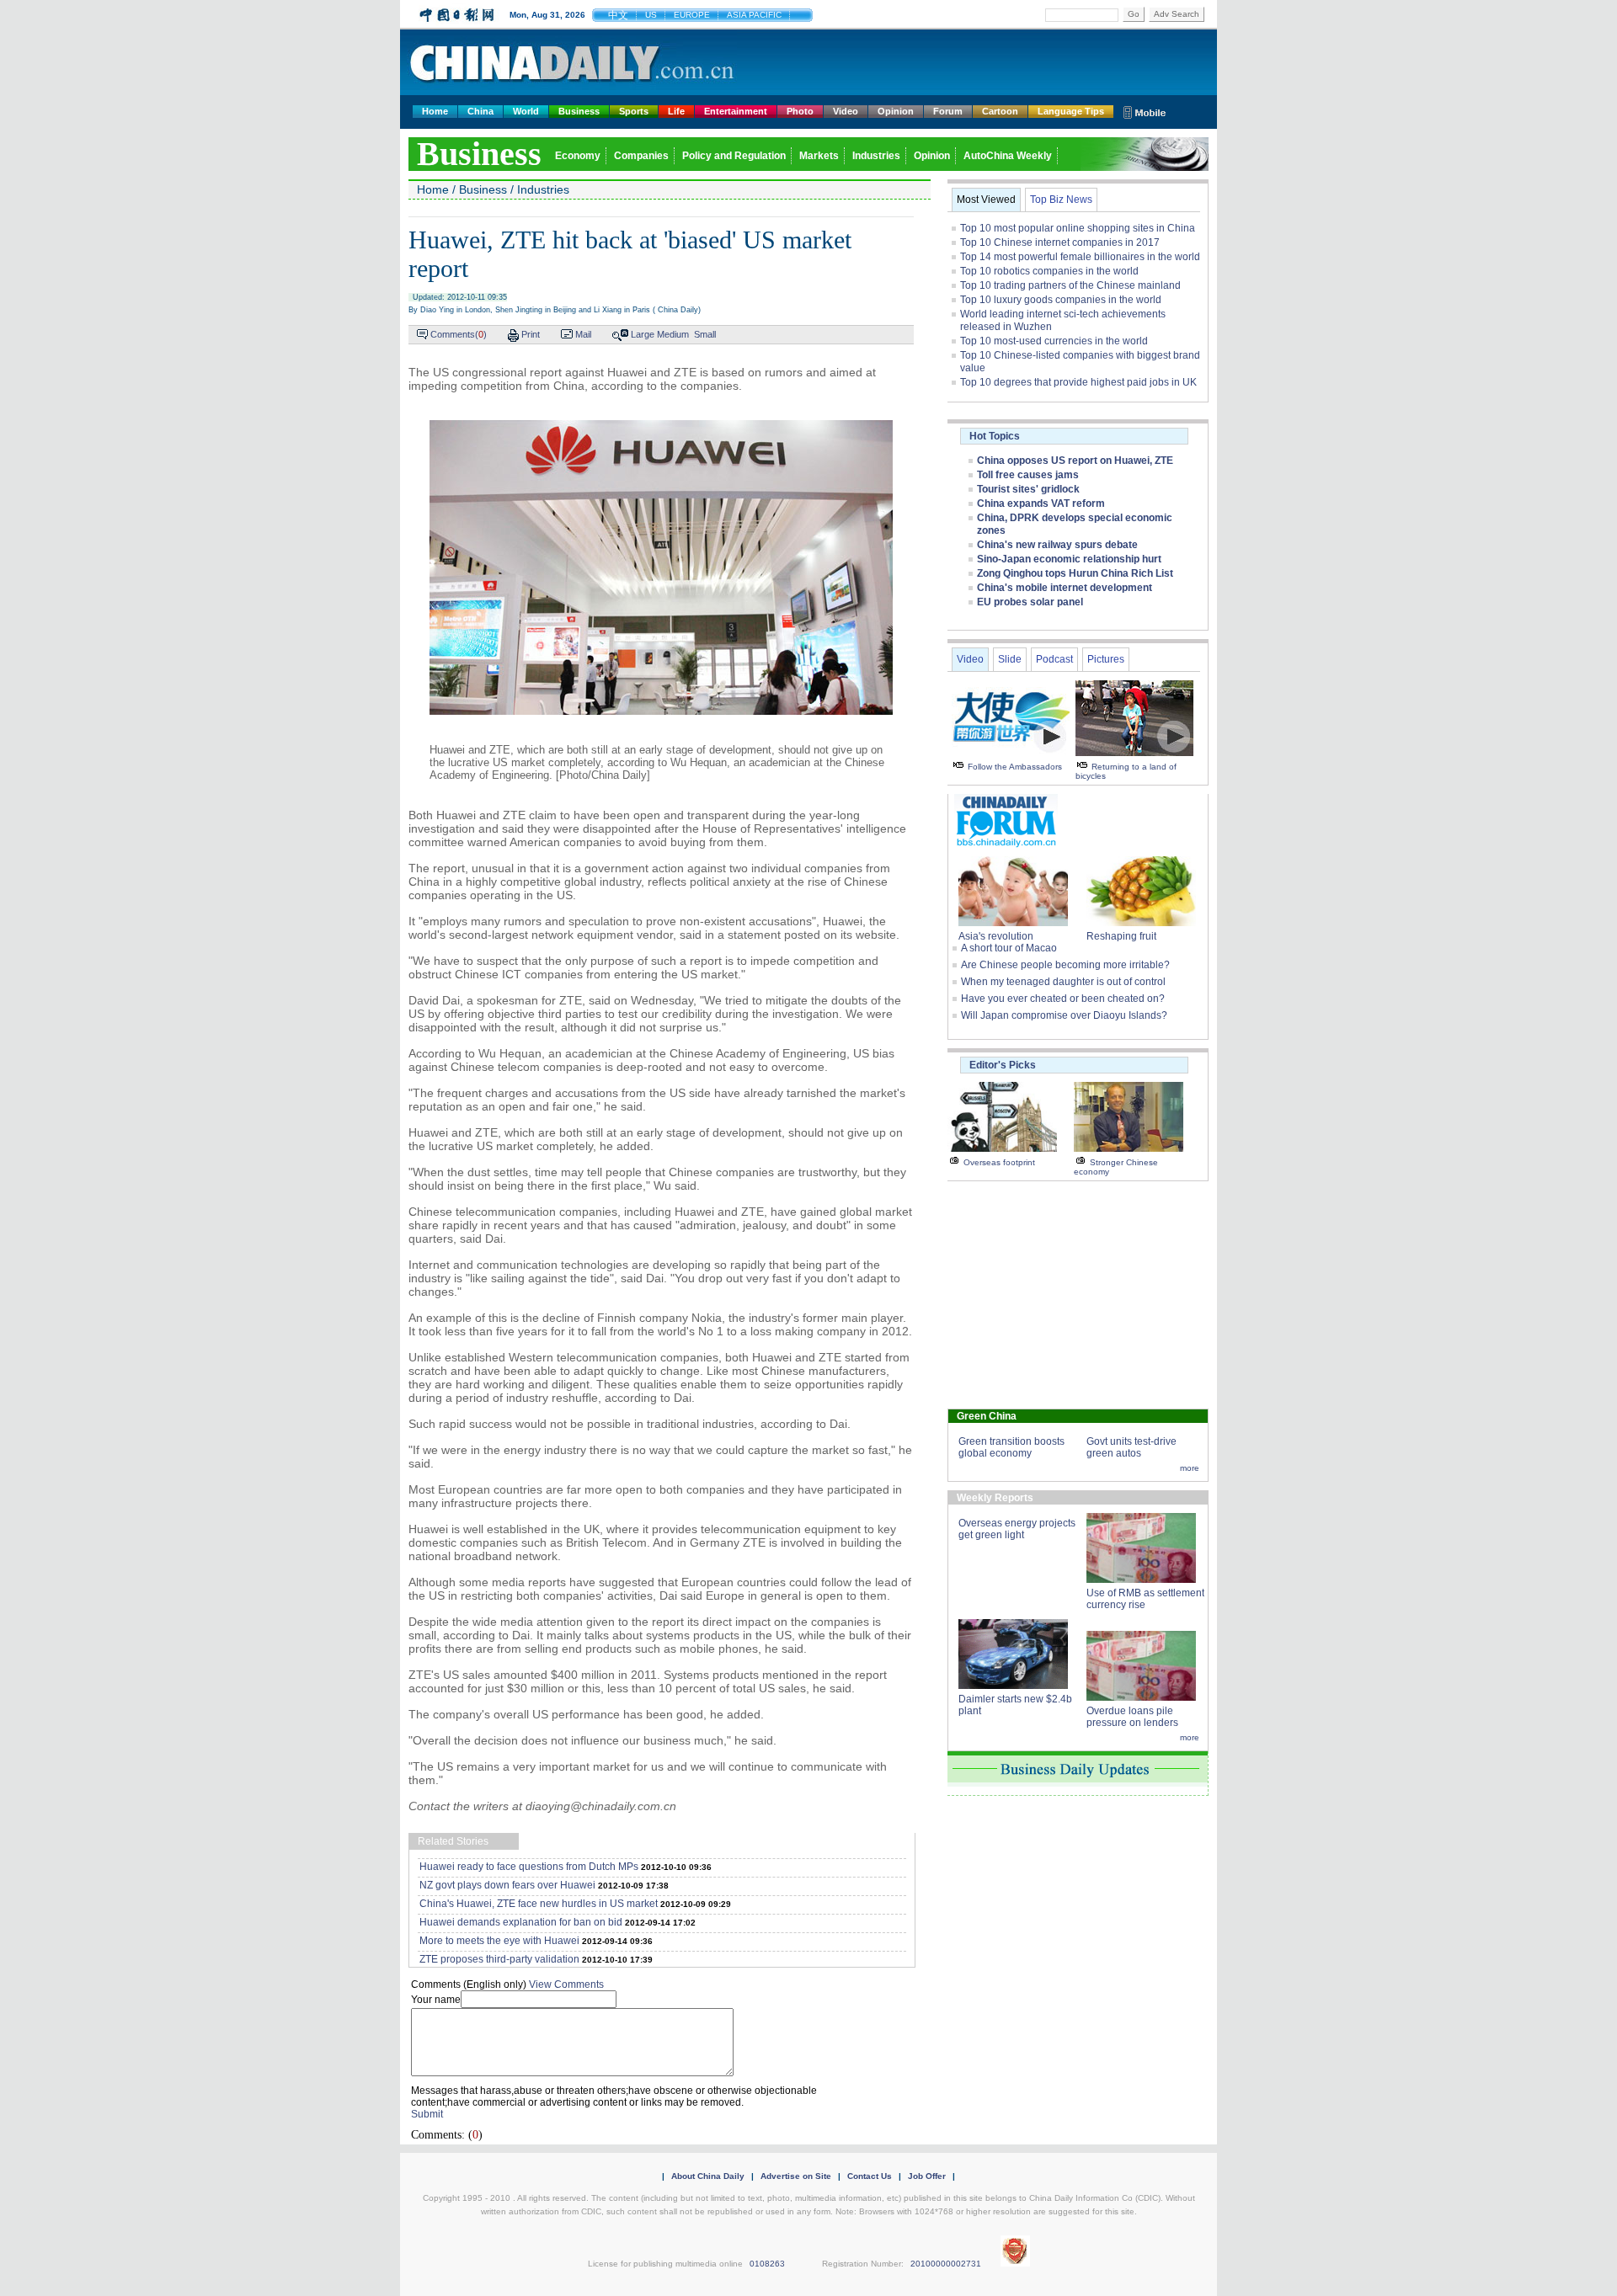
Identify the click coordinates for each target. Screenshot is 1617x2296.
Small (705, 334)
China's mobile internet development (1065, 588)
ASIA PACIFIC (754, 15)
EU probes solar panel (1030, 602)
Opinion (896, 111)
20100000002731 (946, 2264)
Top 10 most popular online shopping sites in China (1078, 228)
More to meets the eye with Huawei (499, 1941)
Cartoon (1000, 111)
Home (435, 111)
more (1190, 1468)
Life (676, 111)
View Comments (566, 1984)
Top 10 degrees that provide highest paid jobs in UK (1078, 382)
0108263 (767, 2264)
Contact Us (870, 2176)
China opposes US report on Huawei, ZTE (1075, 461)
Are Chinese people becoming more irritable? (1065, 965)
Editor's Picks (1003, 1065)
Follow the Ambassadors (1015, 767)
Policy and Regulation (734, 156)
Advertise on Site (796, 2176)
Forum (948, 111)
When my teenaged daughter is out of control (1063, 982)
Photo (800, 111)
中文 (618, 15)
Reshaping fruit (1121, 936)
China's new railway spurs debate (1057, 545)
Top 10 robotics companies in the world (1049, 271)
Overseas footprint (999, 1162)
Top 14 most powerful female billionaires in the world (1080, 257)
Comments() (459, 334)
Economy (578, 156)
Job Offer (927, 2176)
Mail (583, 334)
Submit (427, 2114)
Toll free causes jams (1028, 475)
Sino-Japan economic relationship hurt (1069, 559)
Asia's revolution (996, 936)
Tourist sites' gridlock (1028, 489)
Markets (819, 156)
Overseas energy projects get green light (1017, 1529)
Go (1134, 14)
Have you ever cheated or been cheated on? (1063, 999)
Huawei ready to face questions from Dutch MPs (529, 1867)
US (651, 15)
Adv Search (1177, 14)
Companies (641, 156)
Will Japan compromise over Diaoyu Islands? (1064, 1015)
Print (531, 334)
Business (579, 111)
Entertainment (736, 111)
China (480, 111)
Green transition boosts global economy (1011, 1447)
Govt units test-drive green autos (1131, 1447)
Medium (673, 334)
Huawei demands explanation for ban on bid (521, 1922)
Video (846, 111)
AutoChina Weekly (1008, 156)
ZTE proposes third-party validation (499, 1959)
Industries (876, 156)
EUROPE (692, 15)
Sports (634, 111)
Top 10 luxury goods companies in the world (1061, 300)
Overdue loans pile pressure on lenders (1132, 1717)
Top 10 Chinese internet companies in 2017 (1060, 242)
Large (643, 334)
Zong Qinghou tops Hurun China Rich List (1075, 573)
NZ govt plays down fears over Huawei (507, 1885)
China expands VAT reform (1041, 503)
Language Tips (1071, 111)
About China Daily (708, 2176)
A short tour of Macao (1009, 948)
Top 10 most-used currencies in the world (1054, 341)
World (526, 111)
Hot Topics (995, 436)
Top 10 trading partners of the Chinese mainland (1070, 285)
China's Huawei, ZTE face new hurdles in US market (539, 1904)
